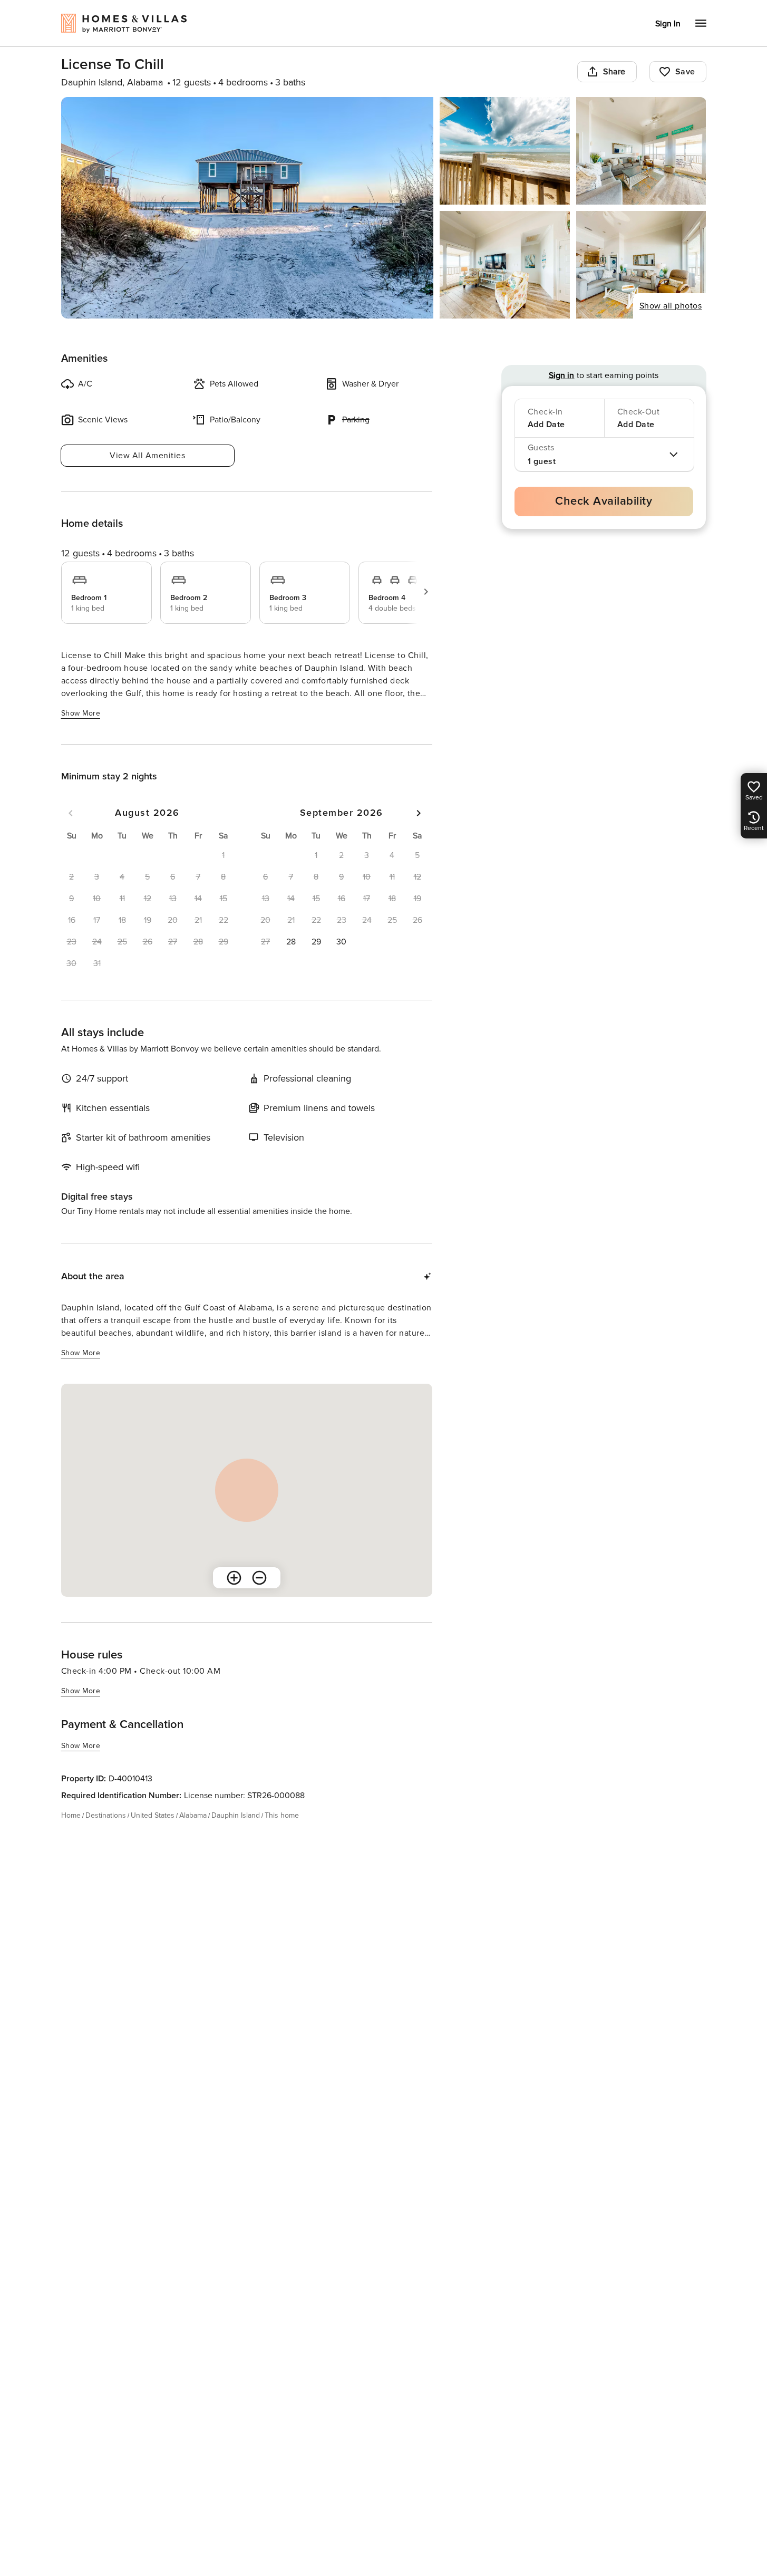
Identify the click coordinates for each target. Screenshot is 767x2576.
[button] (291, 942)
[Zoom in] (234, 1578)
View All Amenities (147, 456)
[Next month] (419, 813)
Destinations (106, 1815)
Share (614, 72)
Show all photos (671, 306)
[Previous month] (71, 813)
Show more (81, 713)
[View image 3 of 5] (641, 151)
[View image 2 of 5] (505, 151)
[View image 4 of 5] (505, 265)
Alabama (193, 1815)
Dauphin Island (236, 1815)
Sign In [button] (668, 24)
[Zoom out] (259, 1578)
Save (685, 72)
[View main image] (247, 208)
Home (71, 1815)
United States (153, 1815)
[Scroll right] (426, 592)
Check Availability (604, 501)
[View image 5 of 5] (641, 265)
